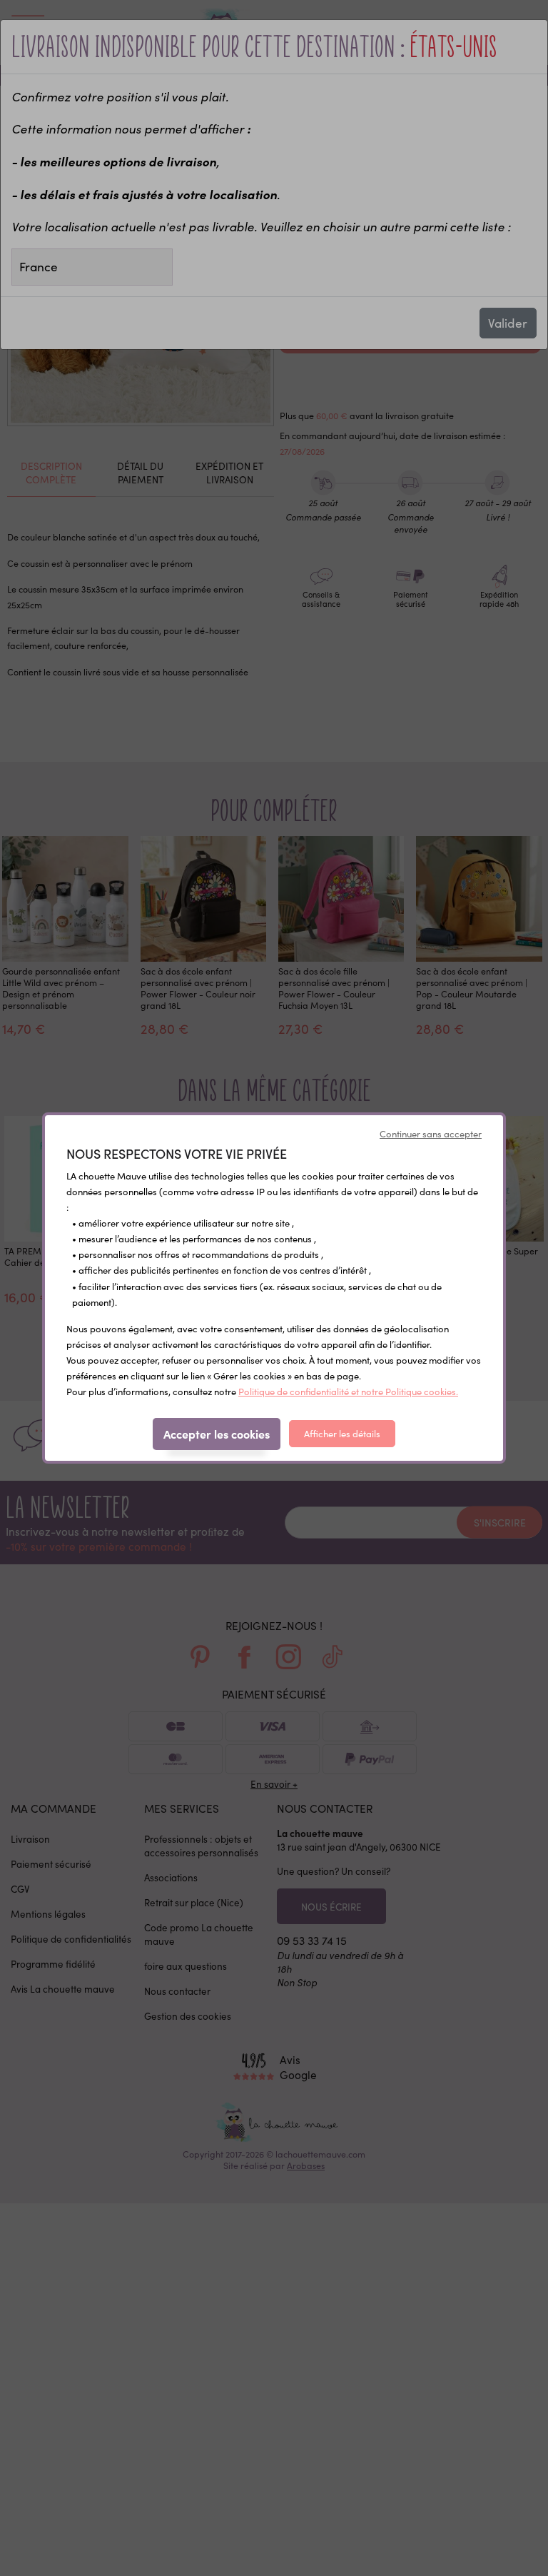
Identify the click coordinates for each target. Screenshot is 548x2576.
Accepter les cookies (217, 1434)
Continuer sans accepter (431, 1134)
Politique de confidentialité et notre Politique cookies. (348, 1392)
